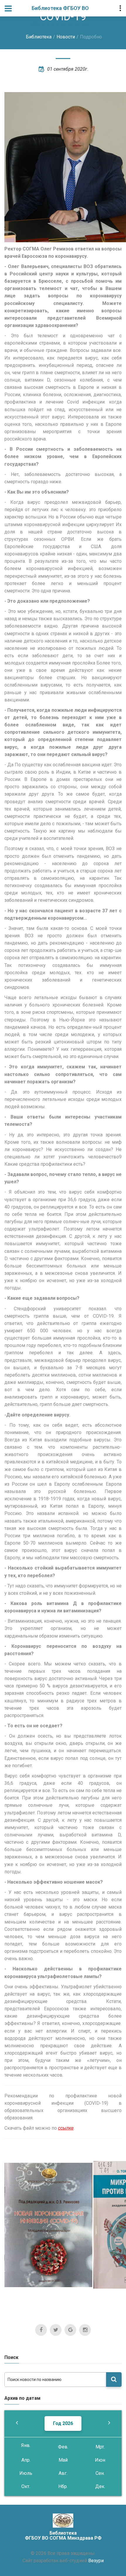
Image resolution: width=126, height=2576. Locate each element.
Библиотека (39, 37)
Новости (66, 37)
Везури (96, 2561)
